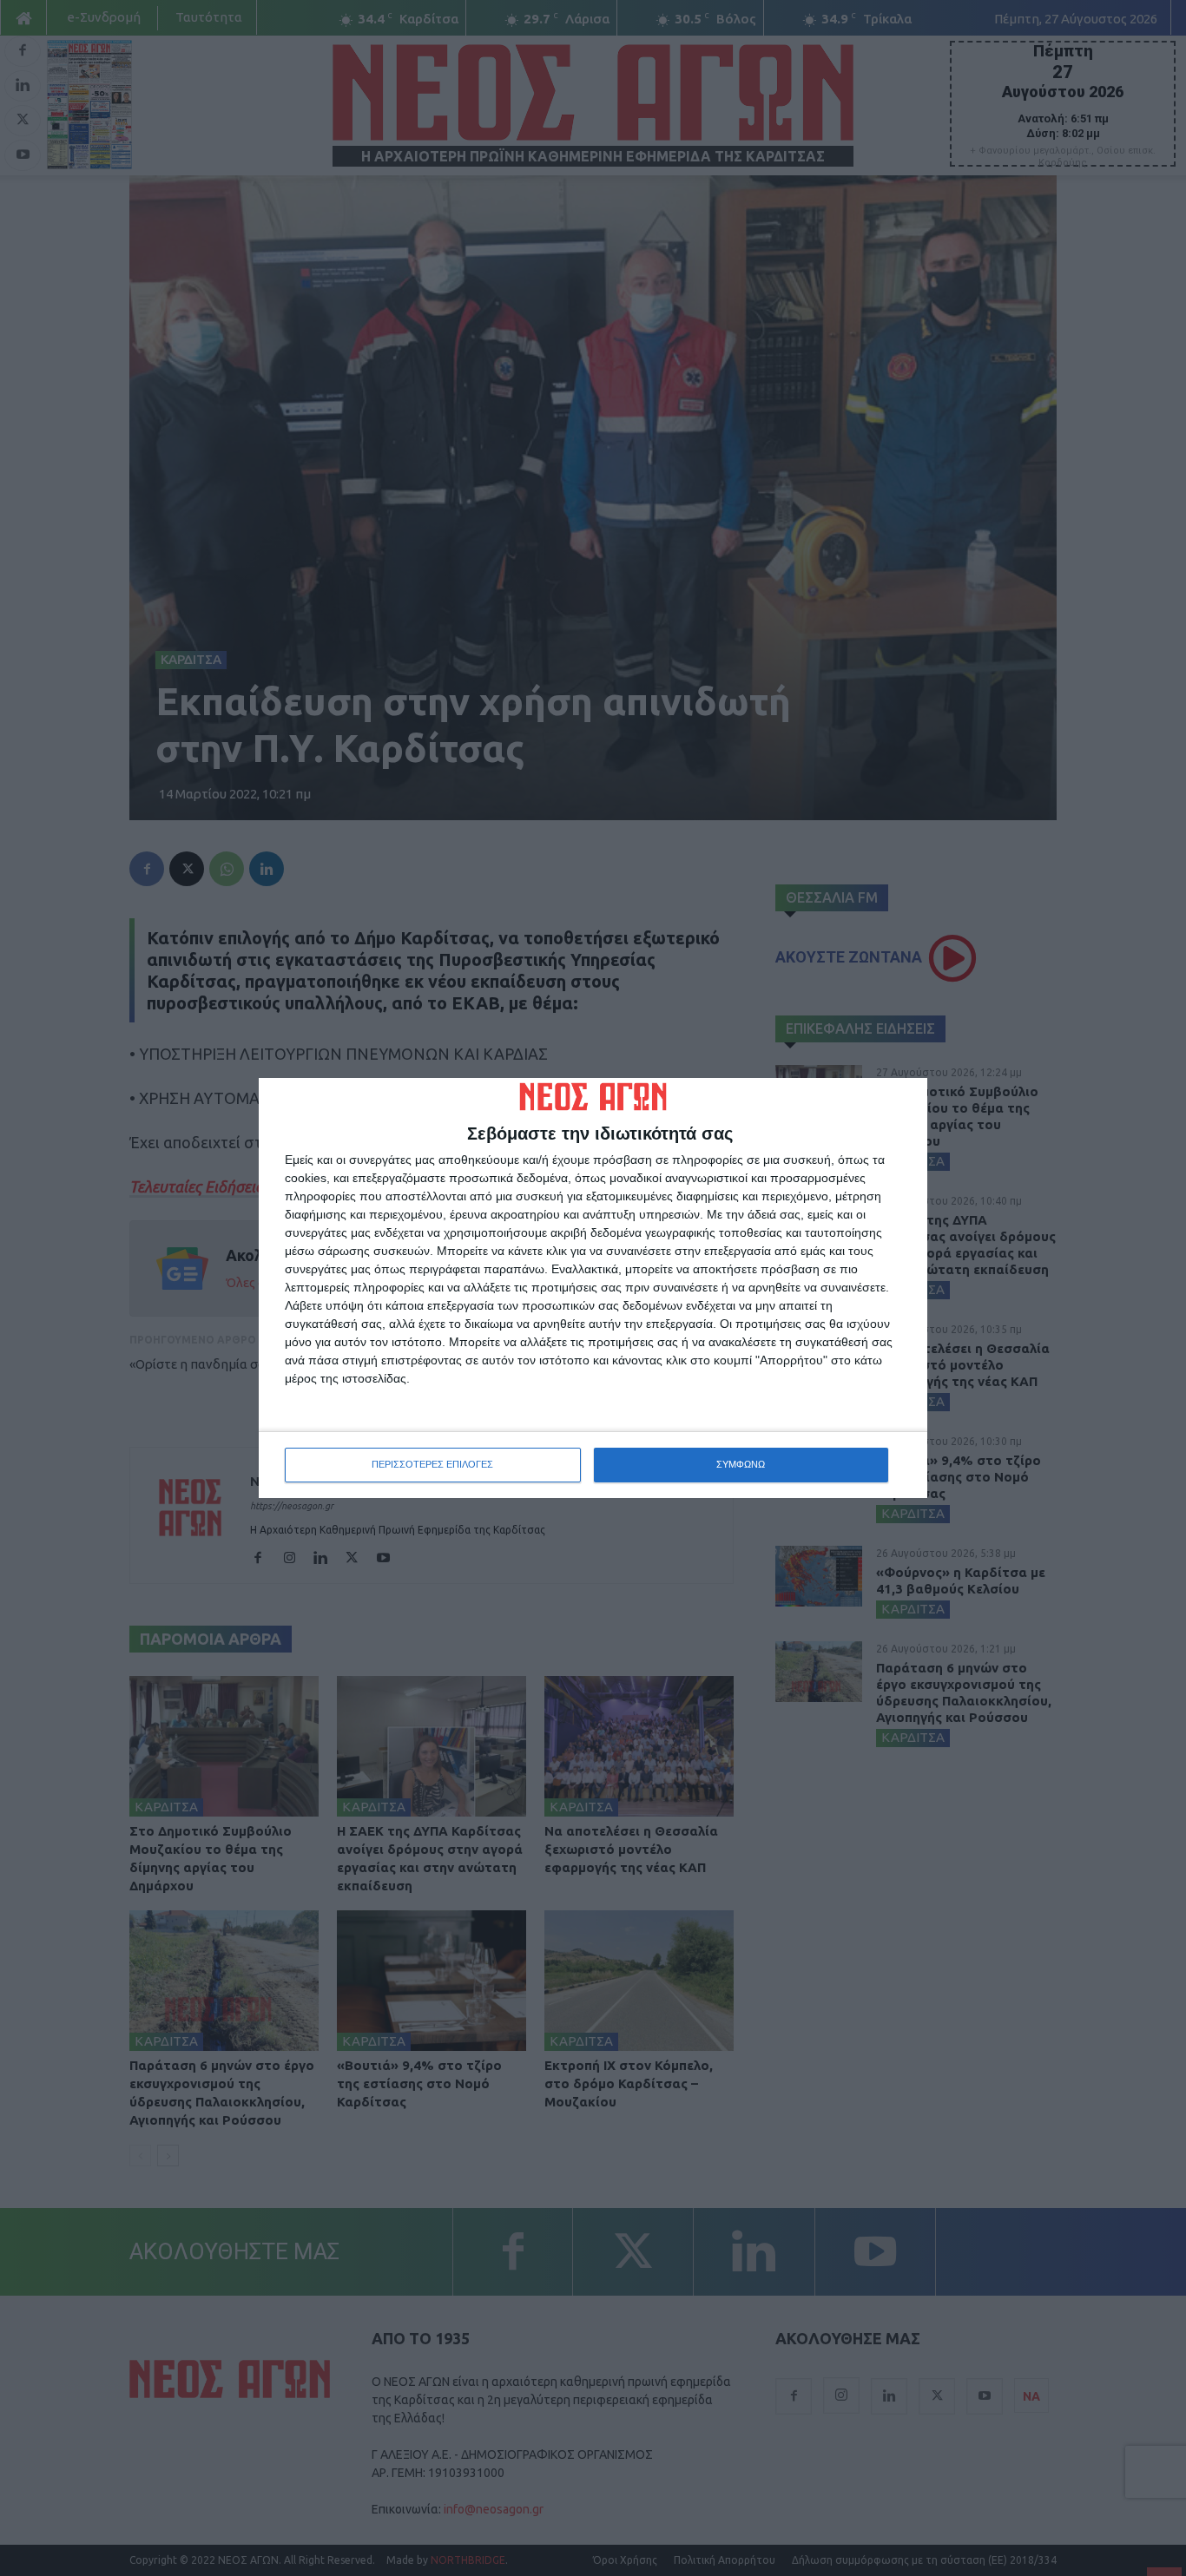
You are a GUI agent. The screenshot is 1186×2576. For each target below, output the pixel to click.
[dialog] (593, 1288)
